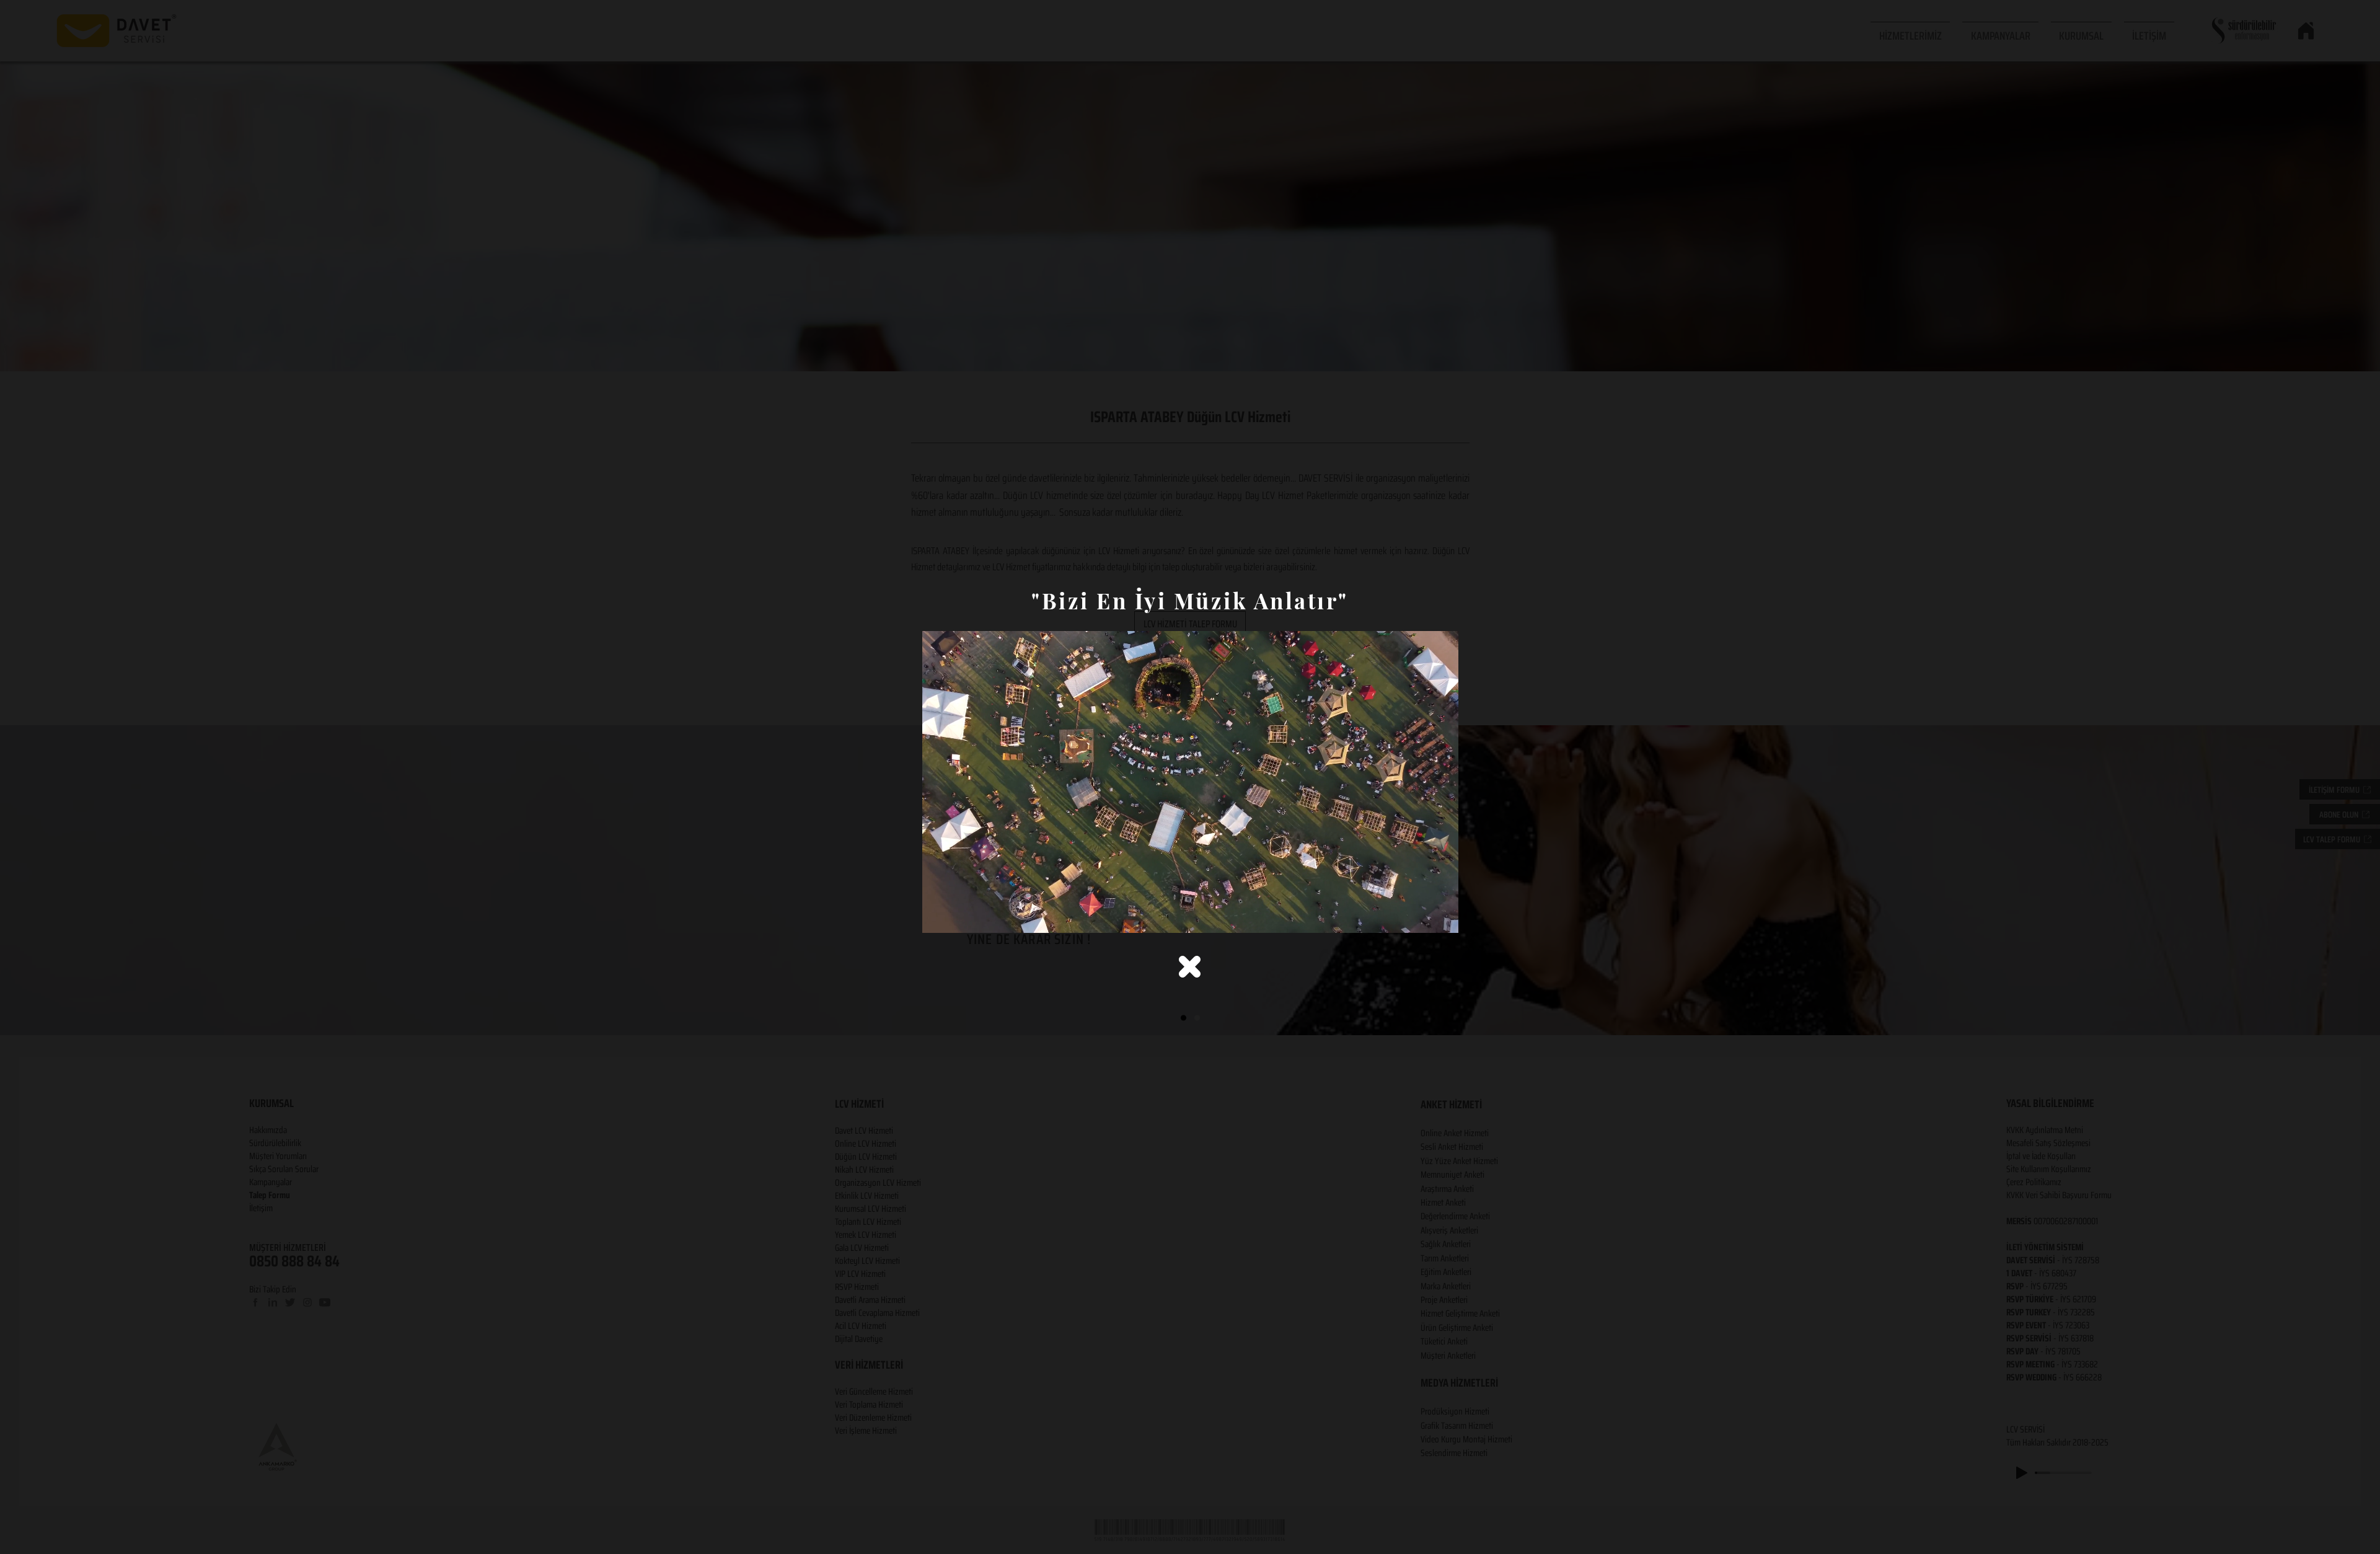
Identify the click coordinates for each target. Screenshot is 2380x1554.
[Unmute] (959, 916)
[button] (1190, 967)
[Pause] (938, 916)
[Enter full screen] (1442, 916)
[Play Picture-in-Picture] (1421, 916)
